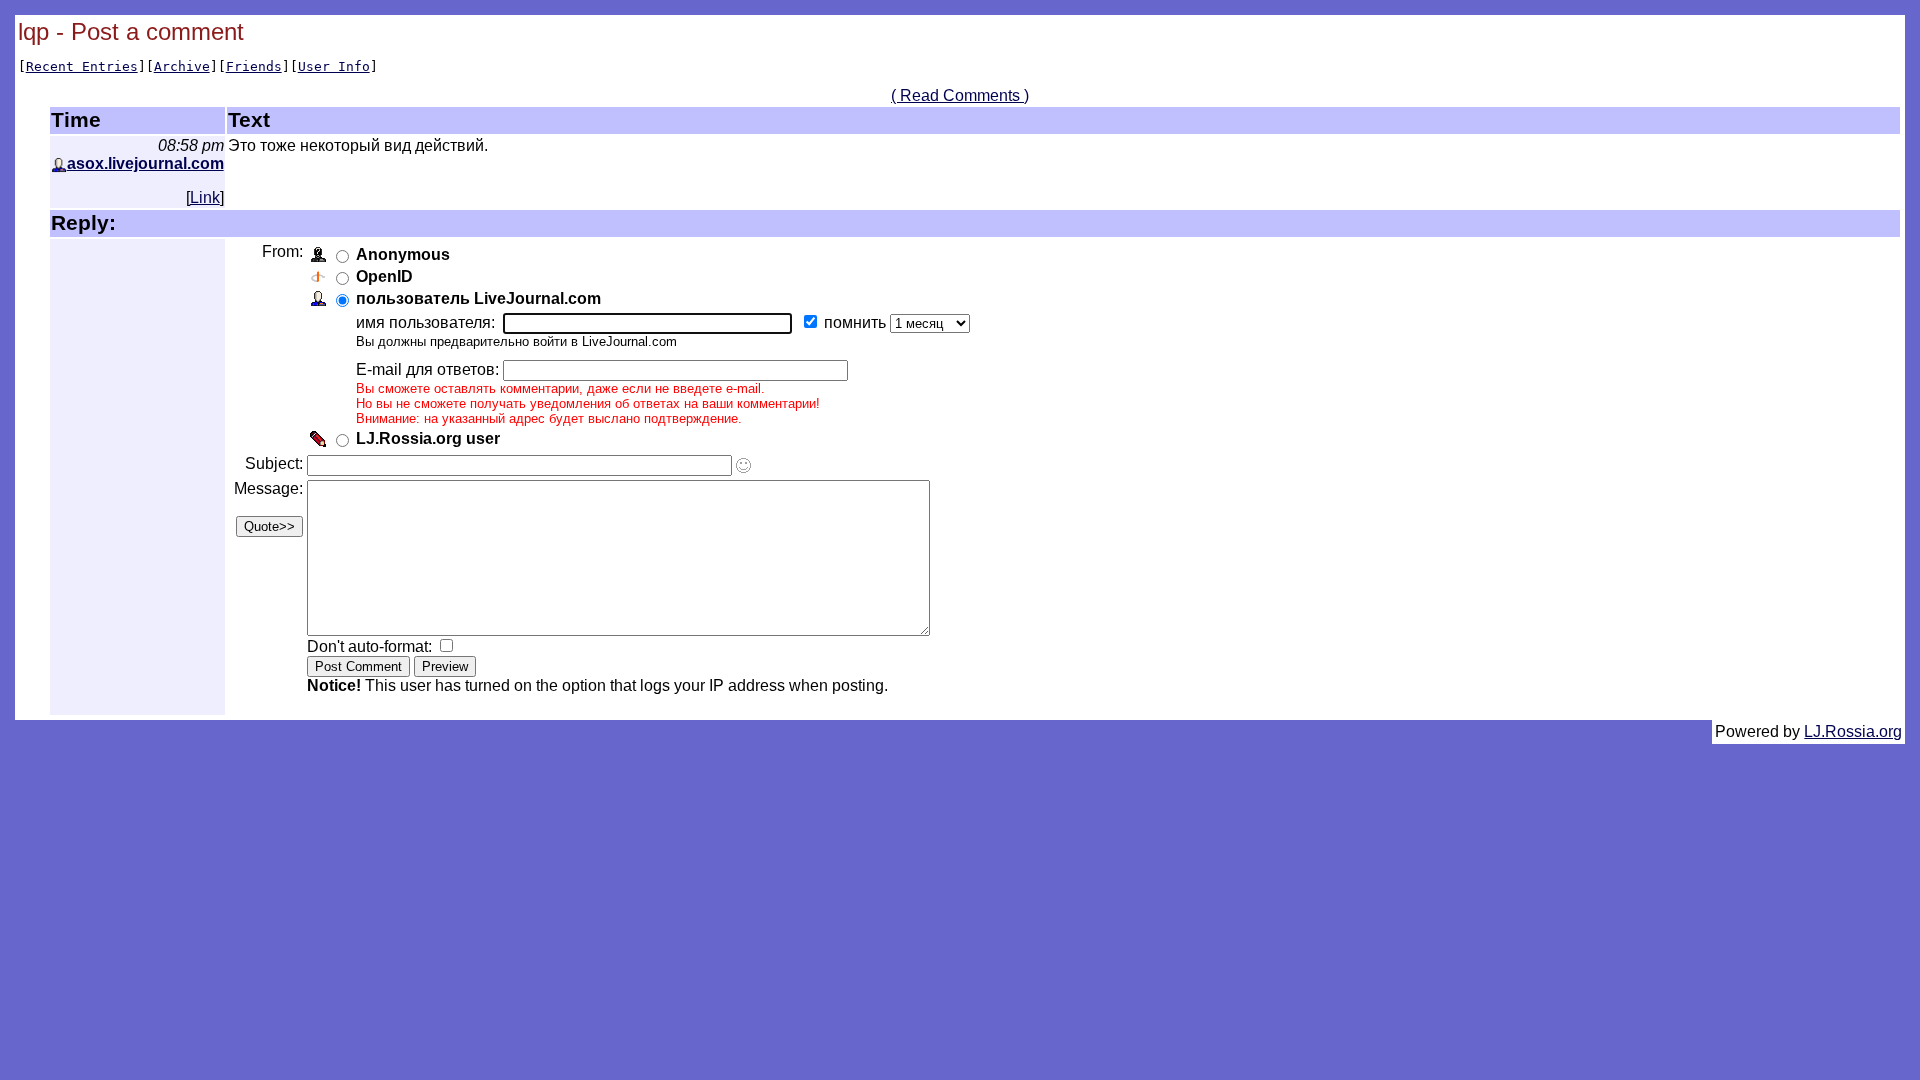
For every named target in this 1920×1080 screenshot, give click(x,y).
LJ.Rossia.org (1853, 731)
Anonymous (403, 254)
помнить (857, 322)
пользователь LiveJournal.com (478, 298)
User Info (334, 66)
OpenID (384, 276)
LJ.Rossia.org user (428, 438)
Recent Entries (82, 66)
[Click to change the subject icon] (743, 465)
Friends (254, 66)
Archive (182, 66)
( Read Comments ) (960, 95)
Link (205, 197)
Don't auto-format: (371, 646)
